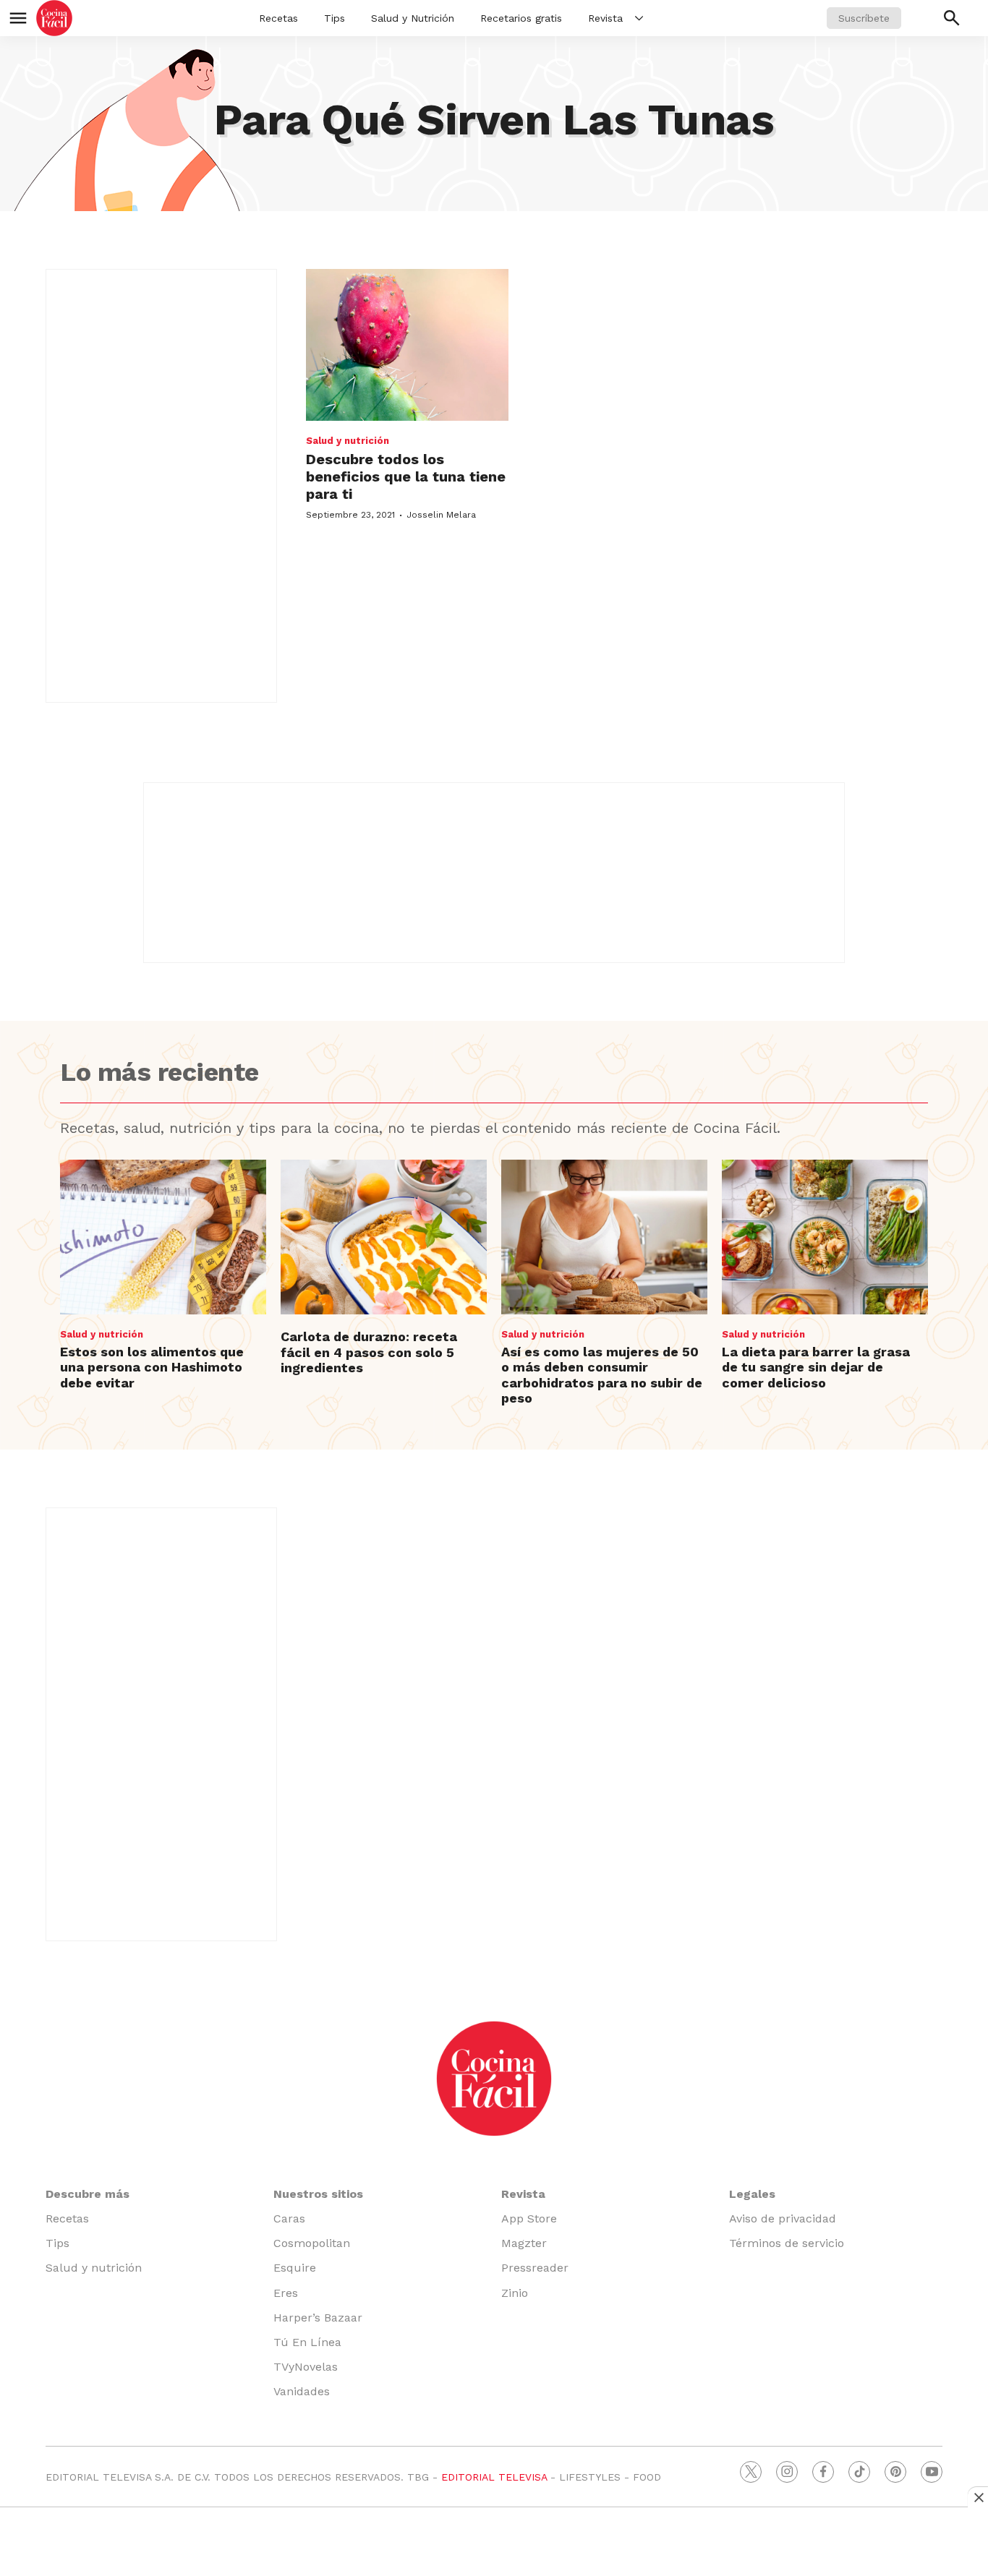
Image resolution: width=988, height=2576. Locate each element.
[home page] (54, 18)
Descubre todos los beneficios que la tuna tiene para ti (406, 476)
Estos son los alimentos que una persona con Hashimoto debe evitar (152, 1367)
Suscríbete (864, 18)
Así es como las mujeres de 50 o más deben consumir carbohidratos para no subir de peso (602, 1375)
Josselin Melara (441, 515)
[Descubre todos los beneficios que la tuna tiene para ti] (407, 345)
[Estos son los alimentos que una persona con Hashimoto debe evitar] (163, 1237)
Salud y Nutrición (413, 18)
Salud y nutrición (348, 441)
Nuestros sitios (318, 2194)
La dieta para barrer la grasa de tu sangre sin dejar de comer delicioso (816, 1367)
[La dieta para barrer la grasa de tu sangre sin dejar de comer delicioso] (825, 1237)
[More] (639, 18)
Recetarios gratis (521, 18)
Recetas (278, 18)
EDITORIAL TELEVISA (494, 2477)
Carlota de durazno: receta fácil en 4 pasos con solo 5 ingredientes (369, 1352)
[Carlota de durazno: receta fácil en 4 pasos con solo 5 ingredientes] (384, 1237)
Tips (335, 18)
